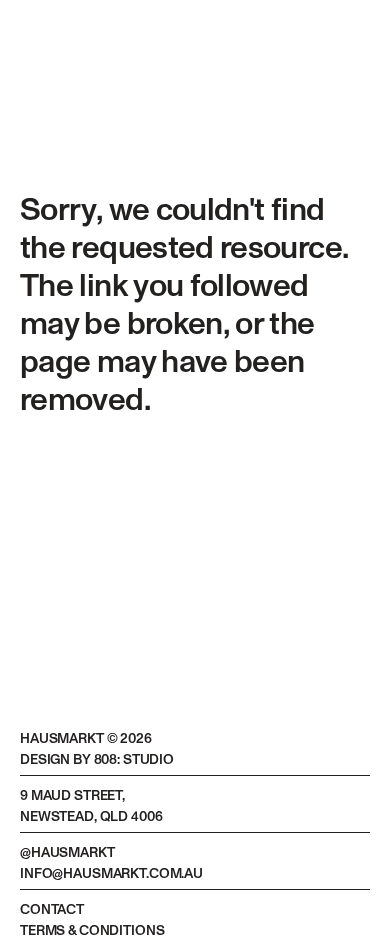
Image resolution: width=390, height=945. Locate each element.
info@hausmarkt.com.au (111, 874)
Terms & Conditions (92, 931)
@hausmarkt (67, 853)
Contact (52, 910)
